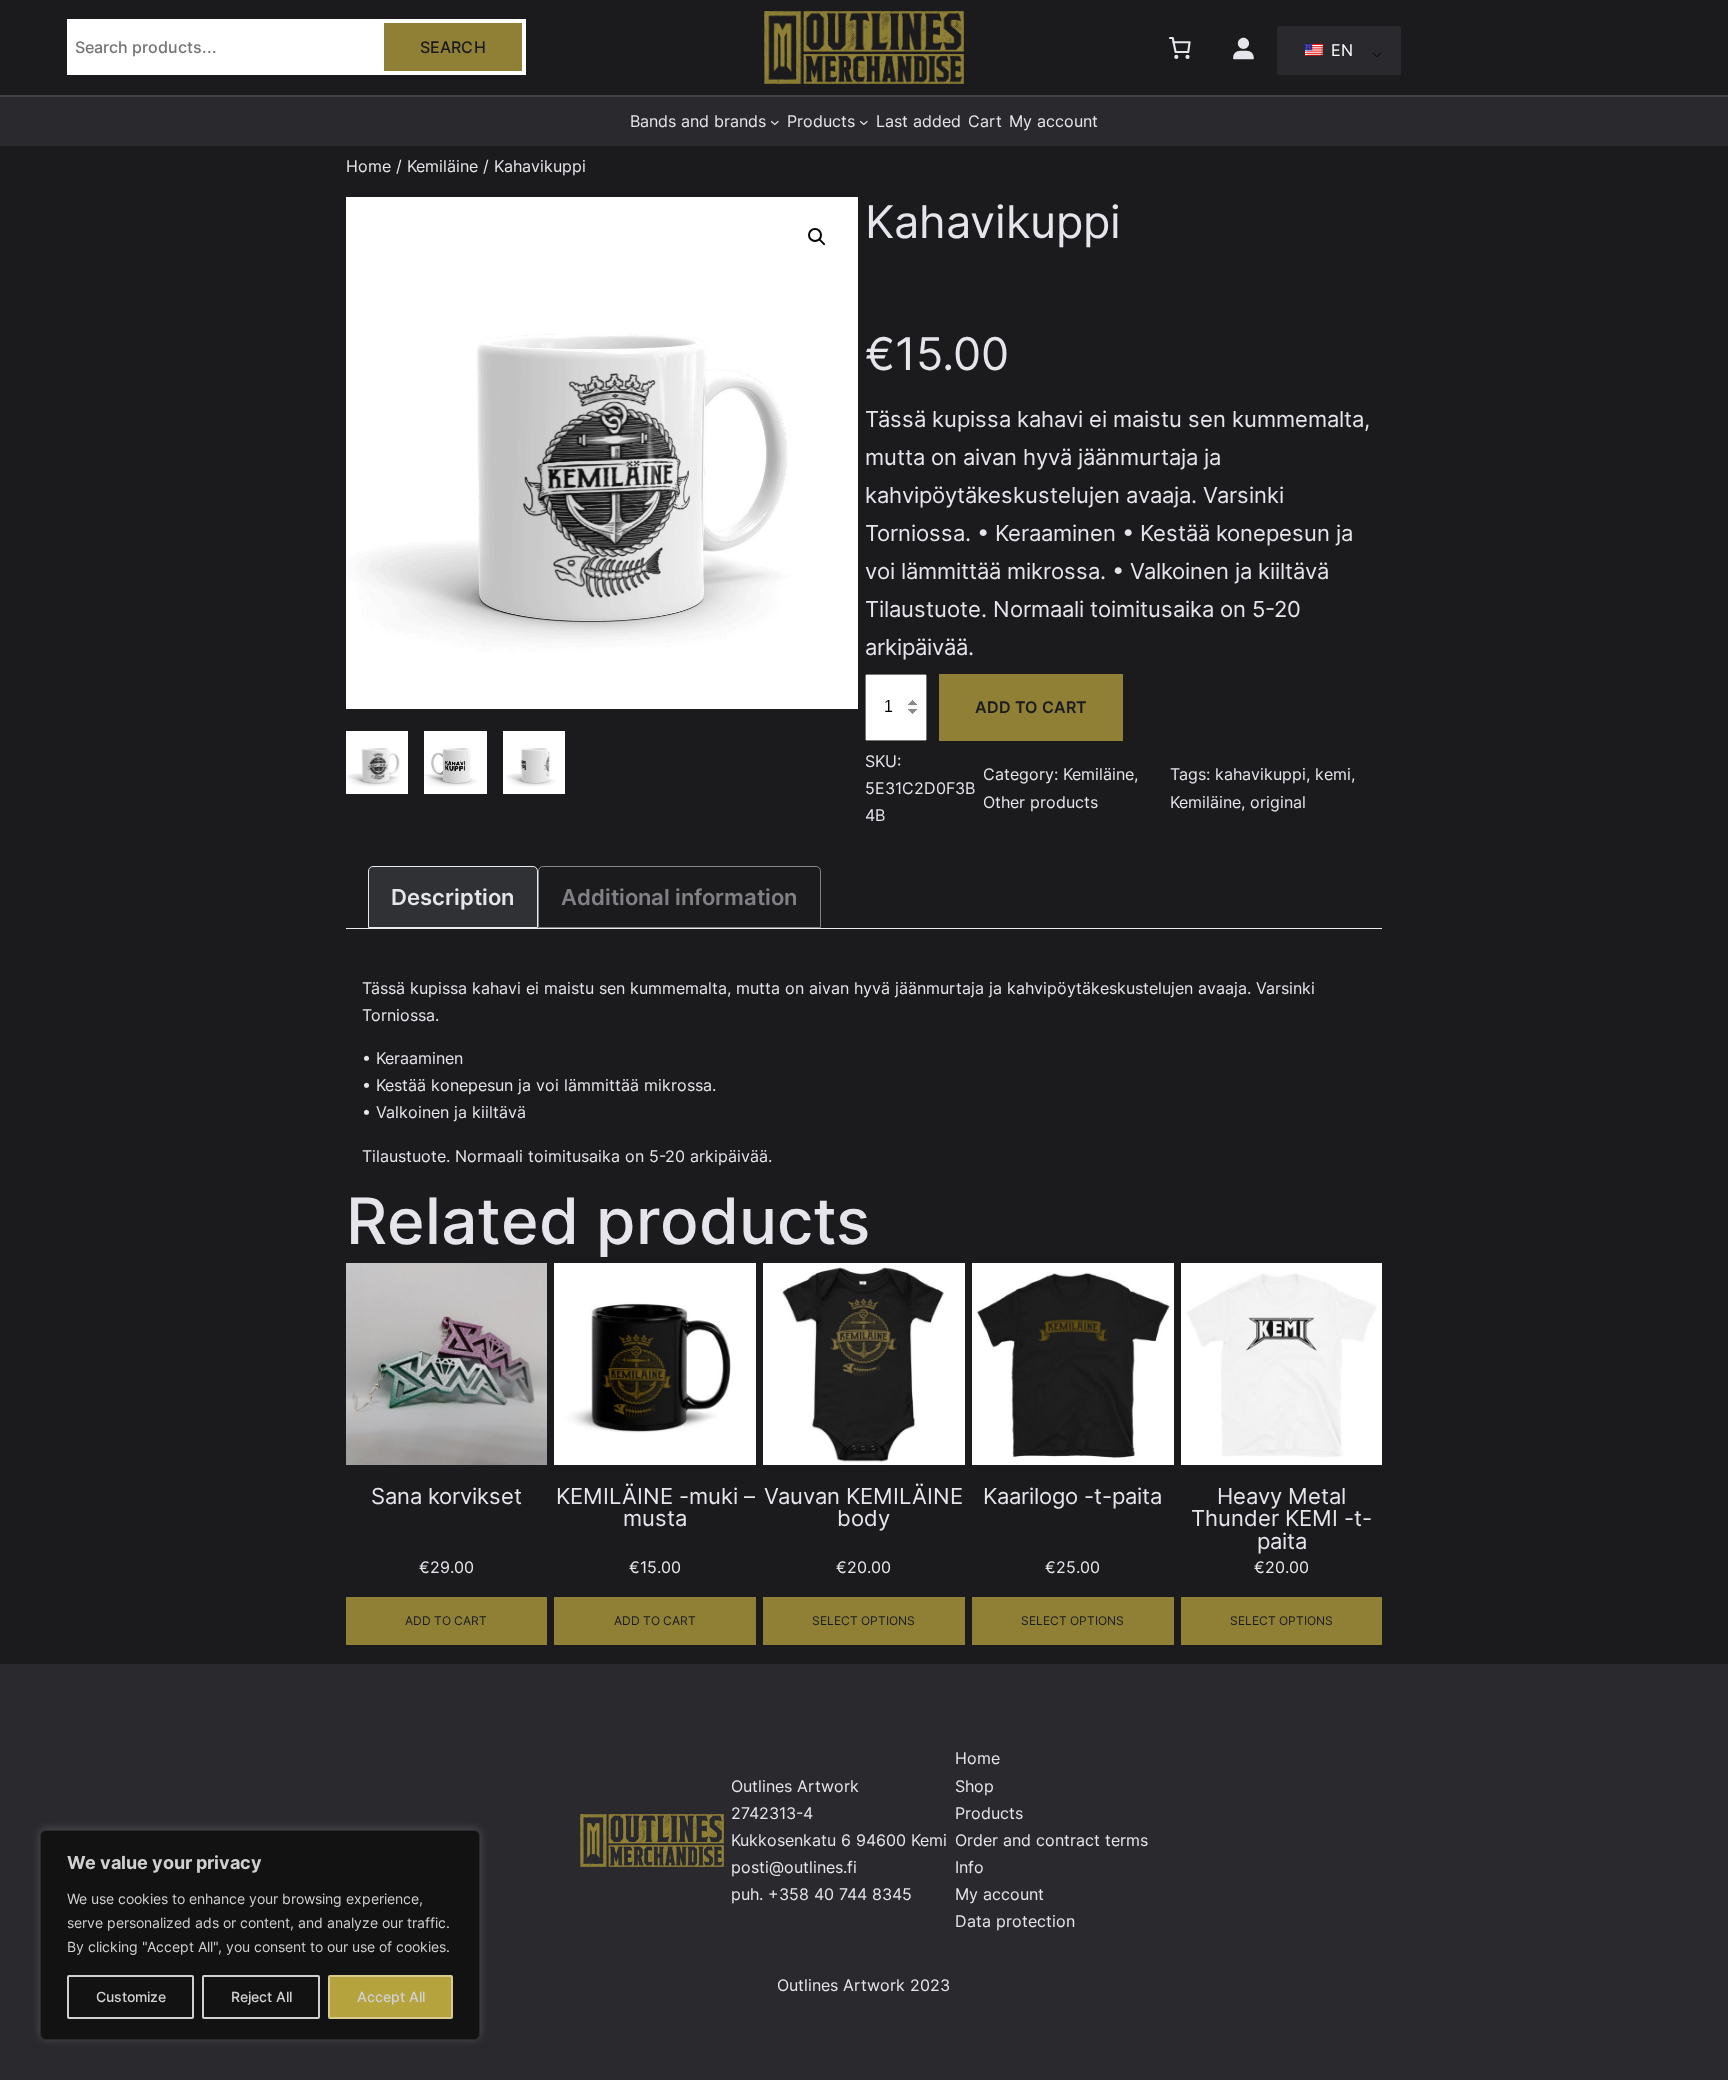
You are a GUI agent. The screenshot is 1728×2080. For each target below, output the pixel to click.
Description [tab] (452, 896)
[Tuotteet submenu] (864, 122)
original (1278, 802)
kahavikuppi (1260, 774)
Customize (131, 1996)
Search (453, 47)
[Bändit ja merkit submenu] (775, 122)
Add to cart (1031, 707)
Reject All (261, 1996)
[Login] (1242, 47)
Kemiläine (442, 166)
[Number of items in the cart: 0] (1179, 47)
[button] (817, 237)
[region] (260, 1935)
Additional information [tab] (679, 896)
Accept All (391, 1996)
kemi (1333, 774)
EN (1339, 50)
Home (368, 166)
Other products (1040, 802)
